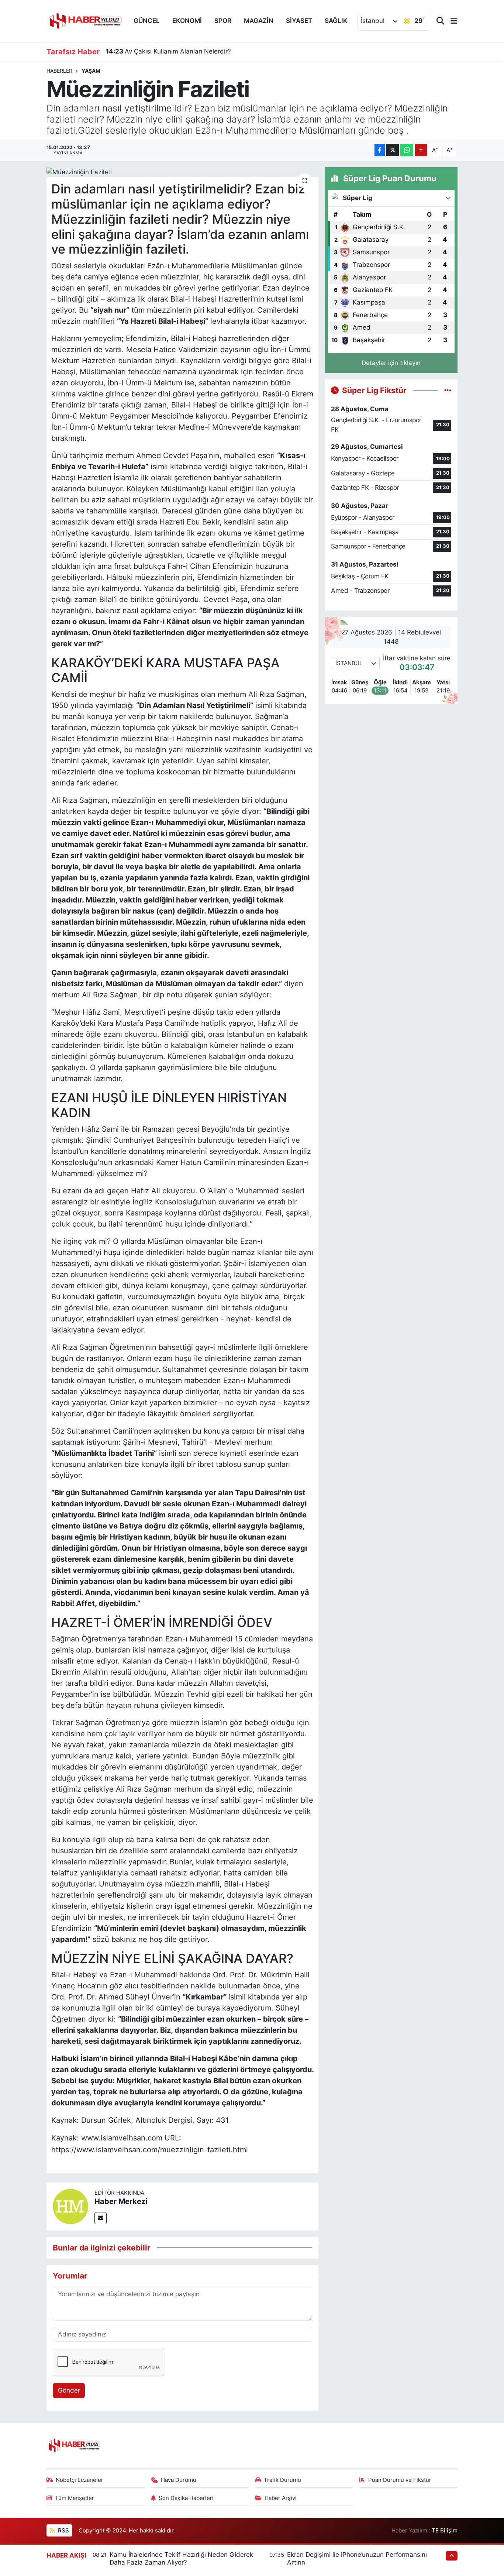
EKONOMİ (187, 21)
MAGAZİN (259, 21)
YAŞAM (91, 71)
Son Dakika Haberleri (186, 2498)
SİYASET (299, 21)
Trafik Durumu (282, 2480)
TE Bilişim (445, 2531)
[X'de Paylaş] (393, 150)
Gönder (69, 2390)
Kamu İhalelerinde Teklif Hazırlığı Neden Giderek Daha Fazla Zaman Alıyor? (181, 2558)
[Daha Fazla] (421, 150)
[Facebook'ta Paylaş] (380, 150)
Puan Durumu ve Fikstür (400, 2480)
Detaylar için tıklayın (391, 363)
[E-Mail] (101, 2218)
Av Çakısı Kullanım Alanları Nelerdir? (168, 51)
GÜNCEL (147, 21)
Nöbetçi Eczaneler (80, 2480)
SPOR (223, 21)
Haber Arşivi (281, 2498)
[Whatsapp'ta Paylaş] (407, 150)
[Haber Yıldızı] (85, 20)
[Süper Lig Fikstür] (448, 390)
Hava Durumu (179, 2480)
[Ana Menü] (451, 21)
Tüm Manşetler (75, 2498)
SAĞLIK (336, 21)
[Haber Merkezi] (70, 2206)
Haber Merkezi (121, 2201)
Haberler (59, 71)
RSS (63, 2531)
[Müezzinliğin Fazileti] (182, 172)
